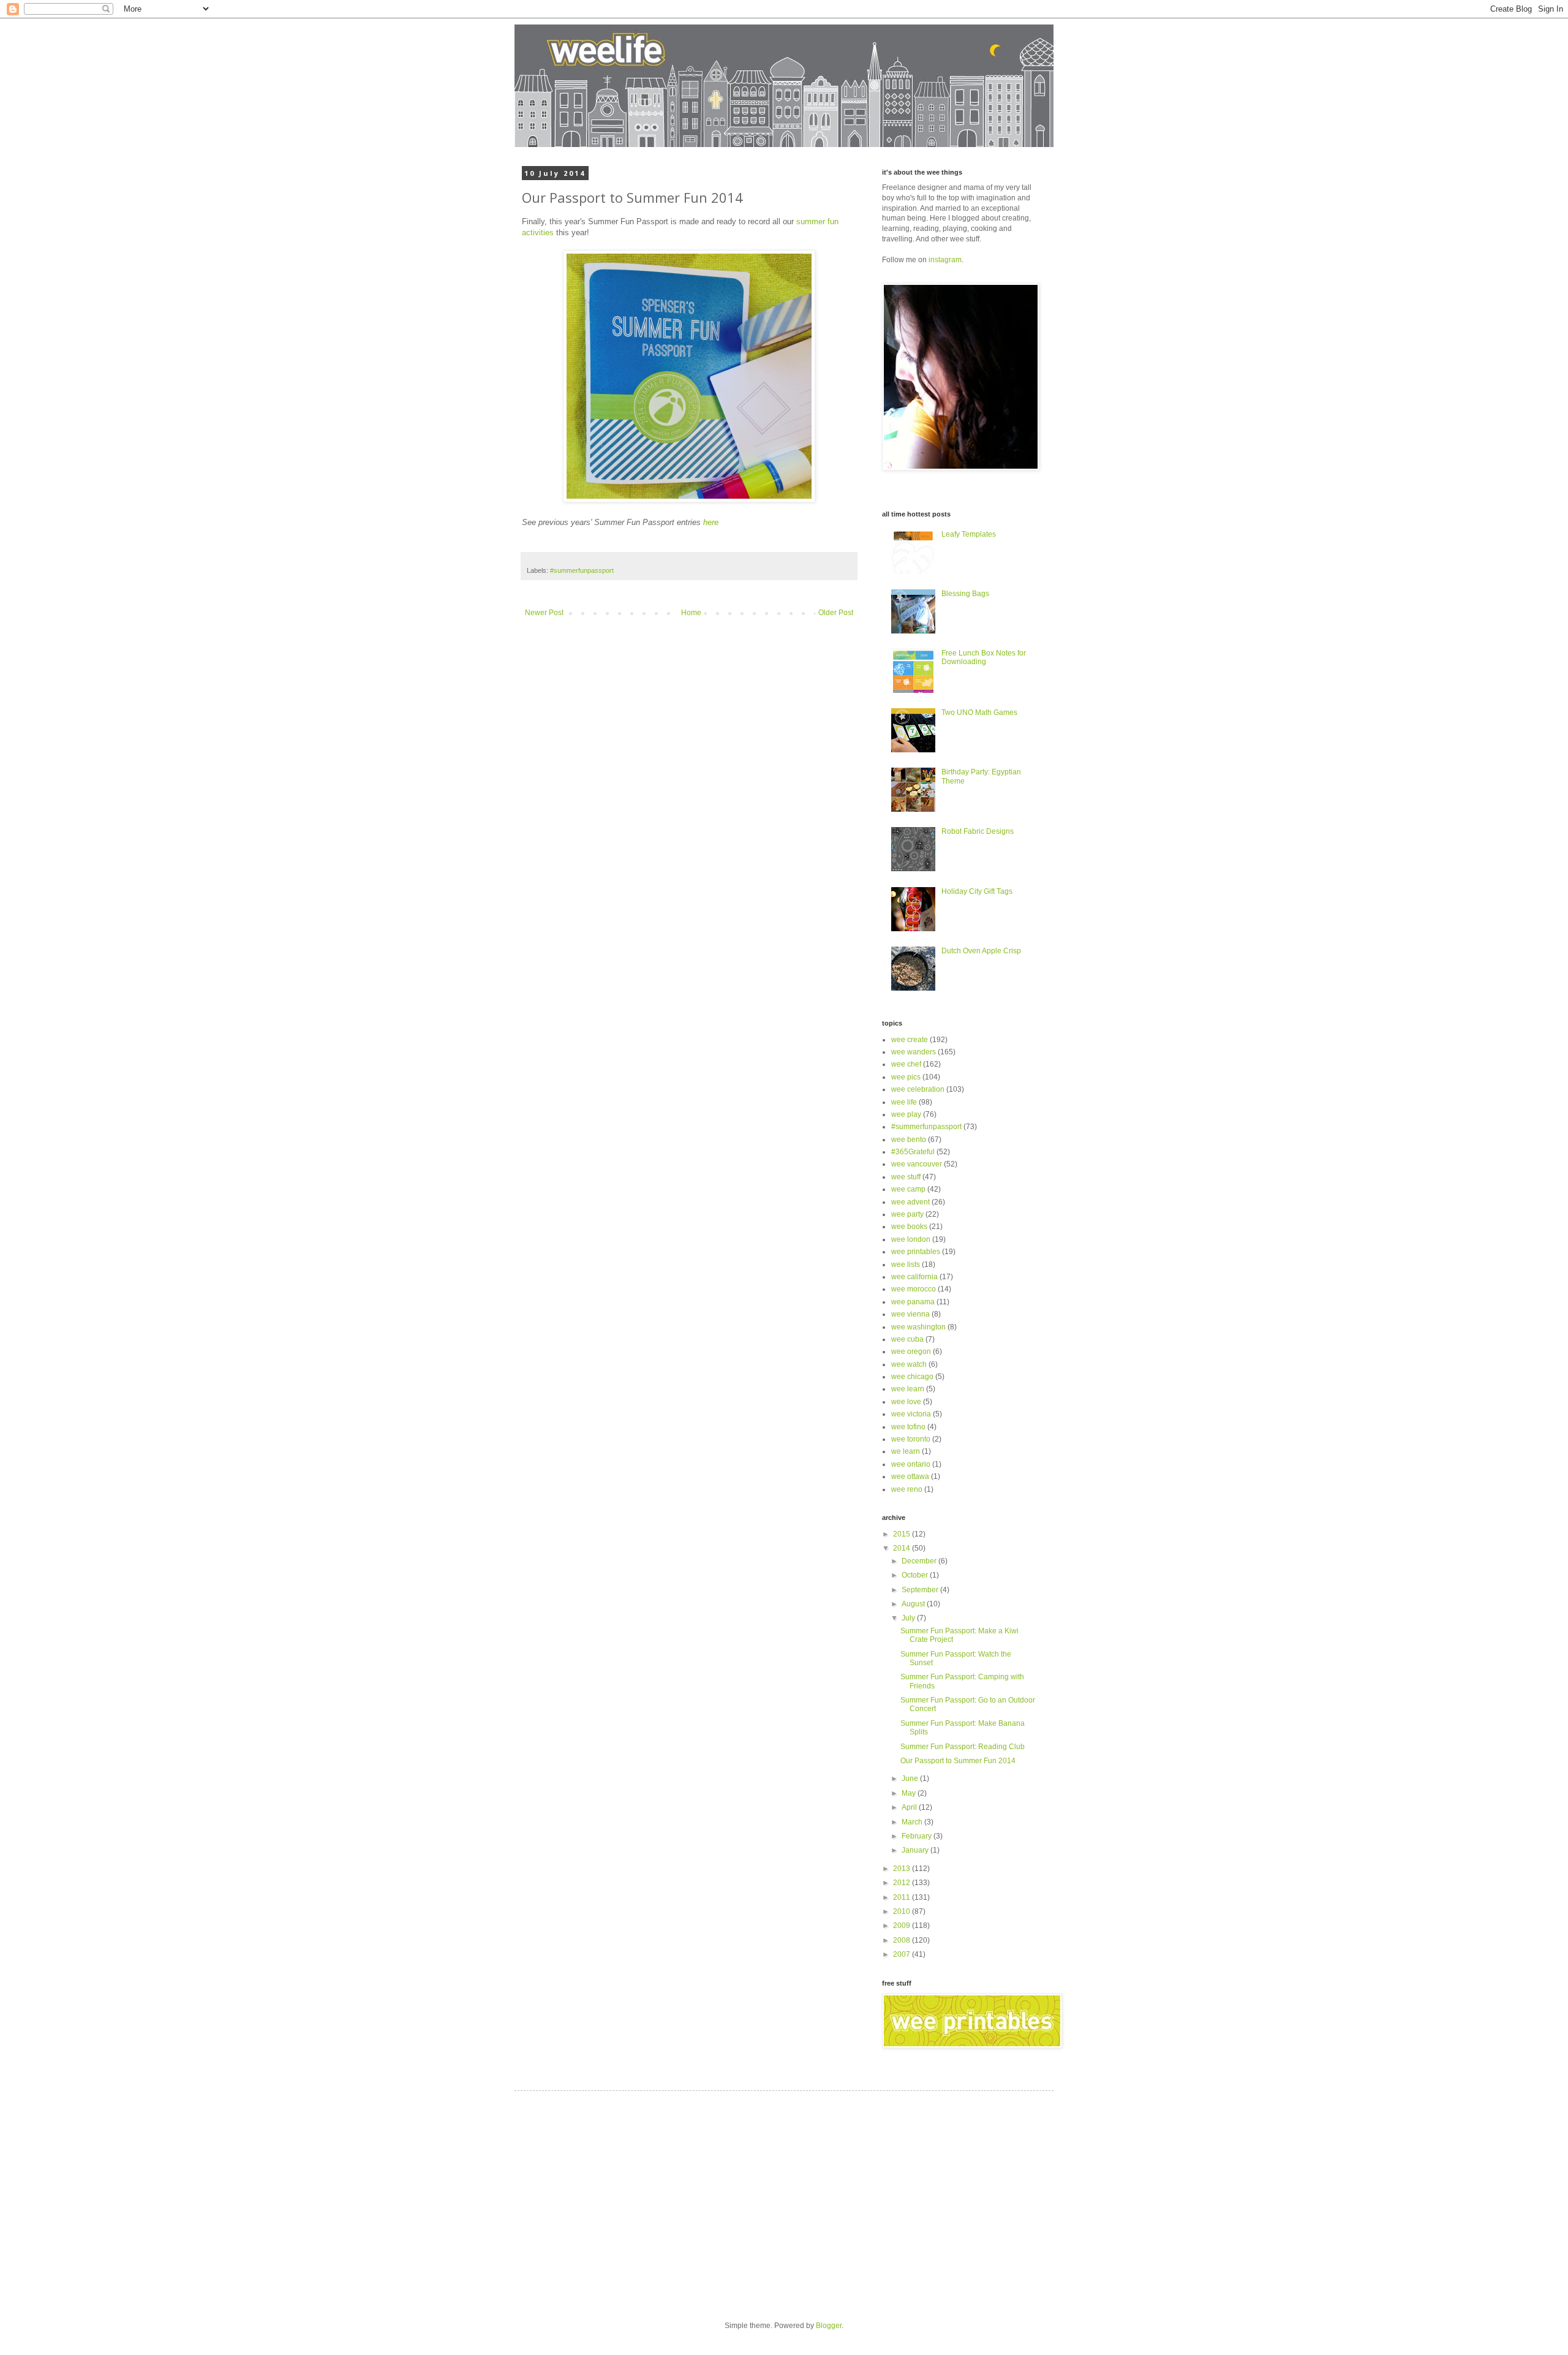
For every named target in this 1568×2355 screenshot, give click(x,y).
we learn (906, 1451)
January (916, 1850)
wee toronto (911, 1439)
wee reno (907, 1489)
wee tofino (908, 1427)
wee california (914, 1277)
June (911, 1779)
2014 (903, 1548)
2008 (903, 1940)
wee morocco (914, 1289)
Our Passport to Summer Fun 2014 (958, 1761)
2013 (903, 1869)
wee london (911, 1239)
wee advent (910, 1202)
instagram (945, 260)
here (711, 522)
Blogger (829, 2326)
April (910, 1807)
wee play (906, 1114)
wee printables (916, 1252)
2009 (903, 1926)
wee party (907, 1214)
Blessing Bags (965, 594)
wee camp (908, 1189)
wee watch (909, 1364)
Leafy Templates (969, 534)
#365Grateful (913, 1152)
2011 (903, 1897)
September (921, 1590)
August (914, 1604)
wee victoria (911, 1414)
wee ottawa (910, 1476)
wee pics (906, 1077)
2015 (903, 1534)
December (920, 1561)
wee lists (906, 1264)
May (910, 1793)
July (909, 1618)
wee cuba (907, 1339)
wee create (910, 1040)
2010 (903, 1911)
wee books (909, 1227)
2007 (903, 1954)
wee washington (918, 1327)
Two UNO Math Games (979, 713)
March (913, 1822)
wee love (906, 1402)
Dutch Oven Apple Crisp (981, 951)
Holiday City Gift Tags (977, 891)
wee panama (913, 1302)
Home (691, 613)
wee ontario (911, 1464)
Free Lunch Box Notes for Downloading (984, 657)
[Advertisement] (636, 2195)
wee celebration (918, 1089)
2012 (903, 1883)
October (916, 1575)
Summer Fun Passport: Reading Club (963, 1747)
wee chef (906, 1064)
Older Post (836, 613)
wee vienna (910, 1314)
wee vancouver (917, 1164)
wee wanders (914, 1052)
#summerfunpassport (582, 570)
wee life (904, 1102)
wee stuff (906, 1177)
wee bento (909, 1140)
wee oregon (911, 1351)
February (918, 1836)
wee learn (908, 1389)
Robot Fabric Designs (978, 831)
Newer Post (544, 613)
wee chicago (912, 1377)
